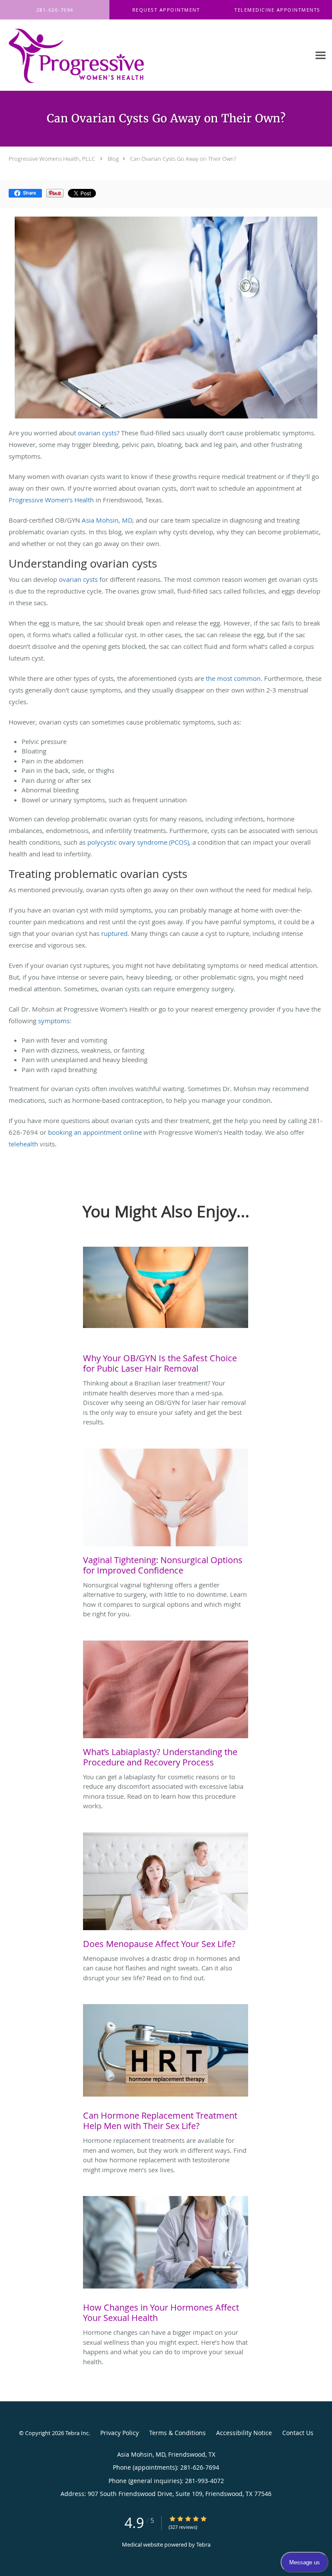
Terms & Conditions (177, 2433)
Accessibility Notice (244, 2433)
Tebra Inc (77, 2433)
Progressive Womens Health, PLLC (52, 159)
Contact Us (298, 2433)
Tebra (203, 2544)
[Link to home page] (103, 55)
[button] (166, 10)
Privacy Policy (120, 2433)
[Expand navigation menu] (321, 55)
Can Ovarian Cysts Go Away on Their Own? (183, 159)
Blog (113, 159)
